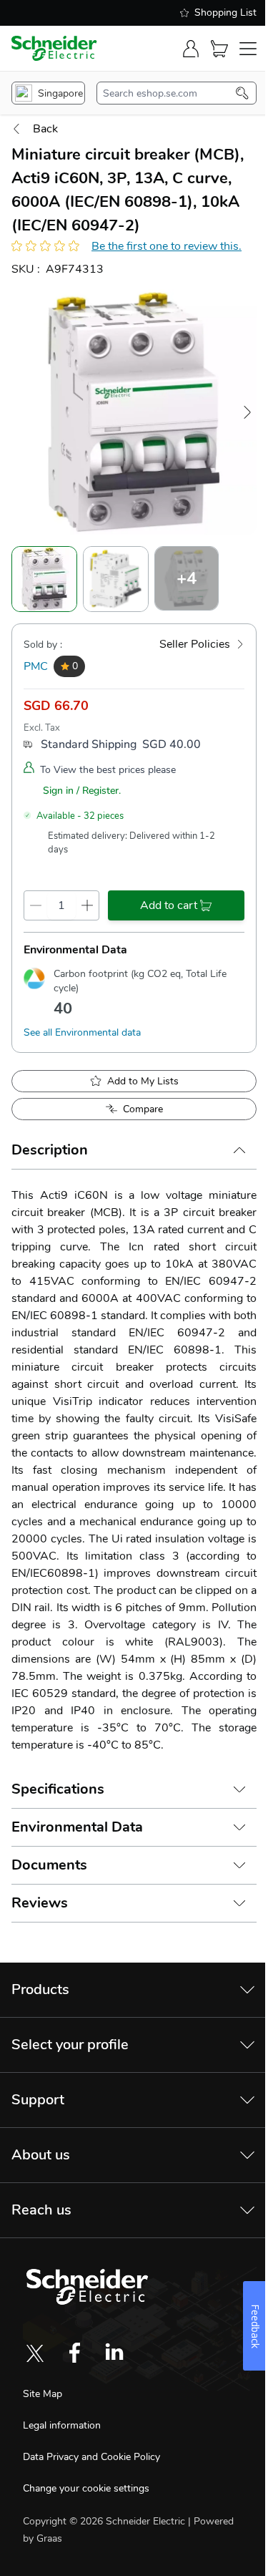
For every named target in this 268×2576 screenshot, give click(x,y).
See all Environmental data (82, 1032)
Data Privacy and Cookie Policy (91, 2457)
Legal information (62, 2425)
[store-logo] (54, 48)
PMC (36, 666)
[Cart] (219, 49)
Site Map (43, 2394)
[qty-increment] (87, 905)
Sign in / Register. (82, 791)
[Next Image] (247, 412)
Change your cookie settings (86, 2488)
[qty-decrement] (36, 905)
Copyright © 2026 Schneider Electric (105, 2521)
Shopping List (225, 13)
